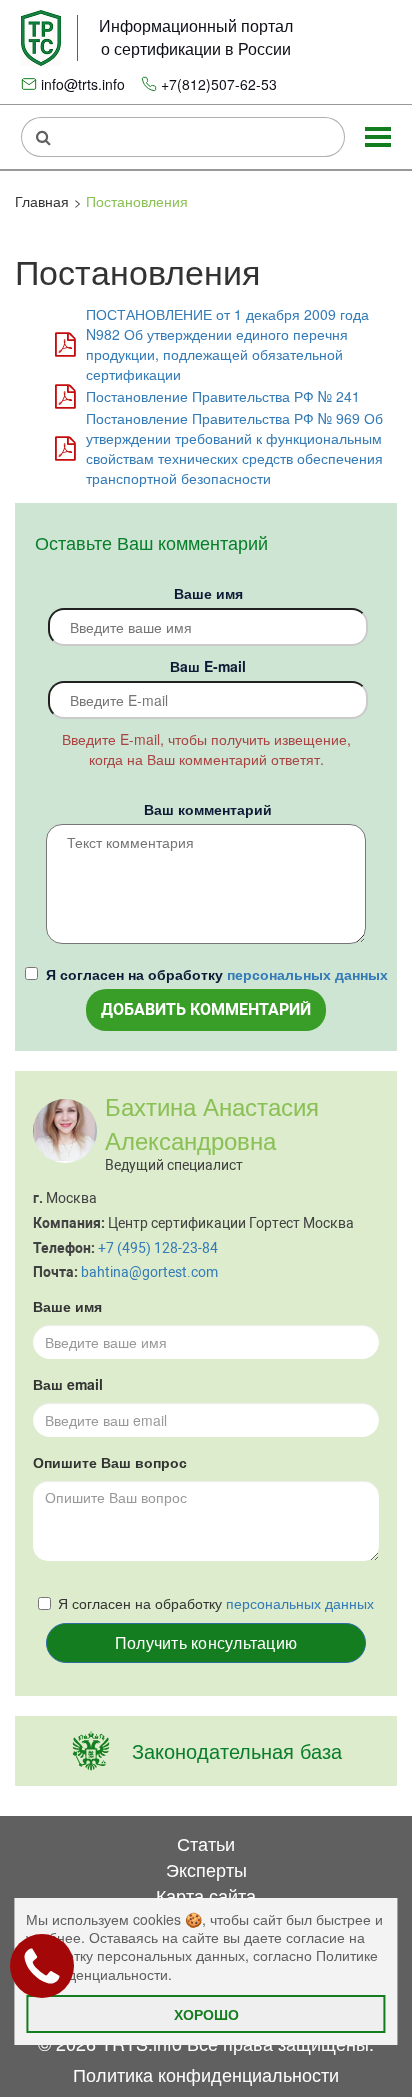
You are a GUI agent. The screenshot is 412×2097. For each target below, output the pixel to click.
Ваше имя (208, 593)
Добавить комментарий (206, 1009)
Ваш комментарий (208, 809)
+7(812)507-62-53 (219, 84)
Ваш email (68, 1384)
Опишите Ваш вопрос (110, 1462)
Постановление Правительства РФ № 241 (223, 396)
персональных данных (307, 974)
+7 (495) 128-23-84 (158, 1248)
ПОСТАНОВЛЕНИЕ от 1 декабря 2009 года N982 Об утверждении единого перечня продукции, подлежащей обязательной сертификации (227, 344)
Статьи (206, 1843)
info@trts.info (83, 84)
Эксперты (206, 1869)
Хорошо (206, 2014)
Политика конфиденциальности (206, 2074)
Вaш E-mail (208, 666)
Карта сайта (206, 1895)
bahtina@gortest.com (149, 1272)
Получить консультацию (206, 1642)
